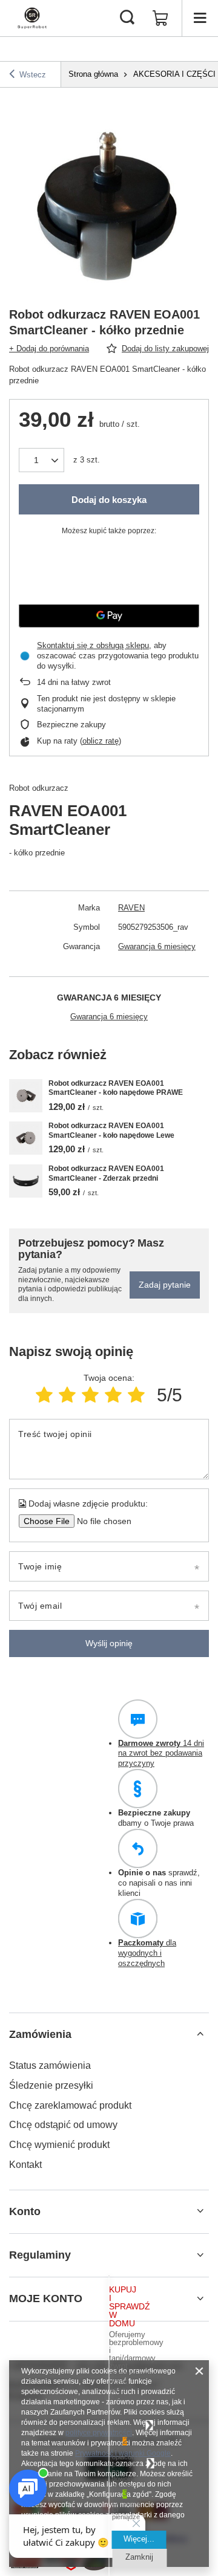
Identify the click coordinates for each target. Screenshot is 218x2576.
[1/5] (44, 1395)
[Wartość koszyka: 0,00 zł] (160, 18)
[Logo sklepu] (32, 18)
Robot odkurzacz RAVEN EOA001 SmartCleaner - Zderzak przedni (106, 1173)
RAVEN (131, 908)
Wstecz (33, 75)
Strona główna (93, 74)
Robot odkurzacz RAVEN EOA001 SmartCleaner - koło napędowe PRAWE (116, 1088)
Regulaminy (40, 2255)
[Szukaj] (127, 18)
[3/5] (90, 1395)
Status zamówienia (50, 2065)
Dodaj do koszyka (109, 500)
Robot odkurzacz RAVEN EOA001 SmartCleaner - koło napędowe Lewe (111, 1131)
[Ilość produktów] (41, 460)
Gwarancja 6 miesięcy (157, 946)
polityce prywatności (99, 2433)
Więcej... (139, 2539)
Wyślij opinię (109, 1643)
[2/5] (67, 1395)
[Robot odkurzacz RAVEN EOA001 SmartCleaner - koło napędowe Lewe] (26, 1138)
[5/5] (136, 1395)
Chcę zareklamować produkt (70, 2105)
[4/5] (113, 1395)
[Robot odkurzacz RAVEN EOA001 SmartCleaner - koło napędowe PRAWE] (26, 1096)
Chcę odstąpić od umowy (63, 2125)
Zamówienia (40, 2034)
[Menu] (200, 18)
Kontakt (25, 2165)
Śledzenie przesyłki (51, 2085)
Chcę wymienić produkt (59, 2145)
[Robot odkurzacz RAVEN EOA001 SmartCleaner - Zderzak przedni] (26, 1181)
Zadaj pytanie (165, 1285)
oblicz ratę (101, 741)
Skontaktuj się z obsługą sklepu (93, 645)
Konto (25, 2211)
